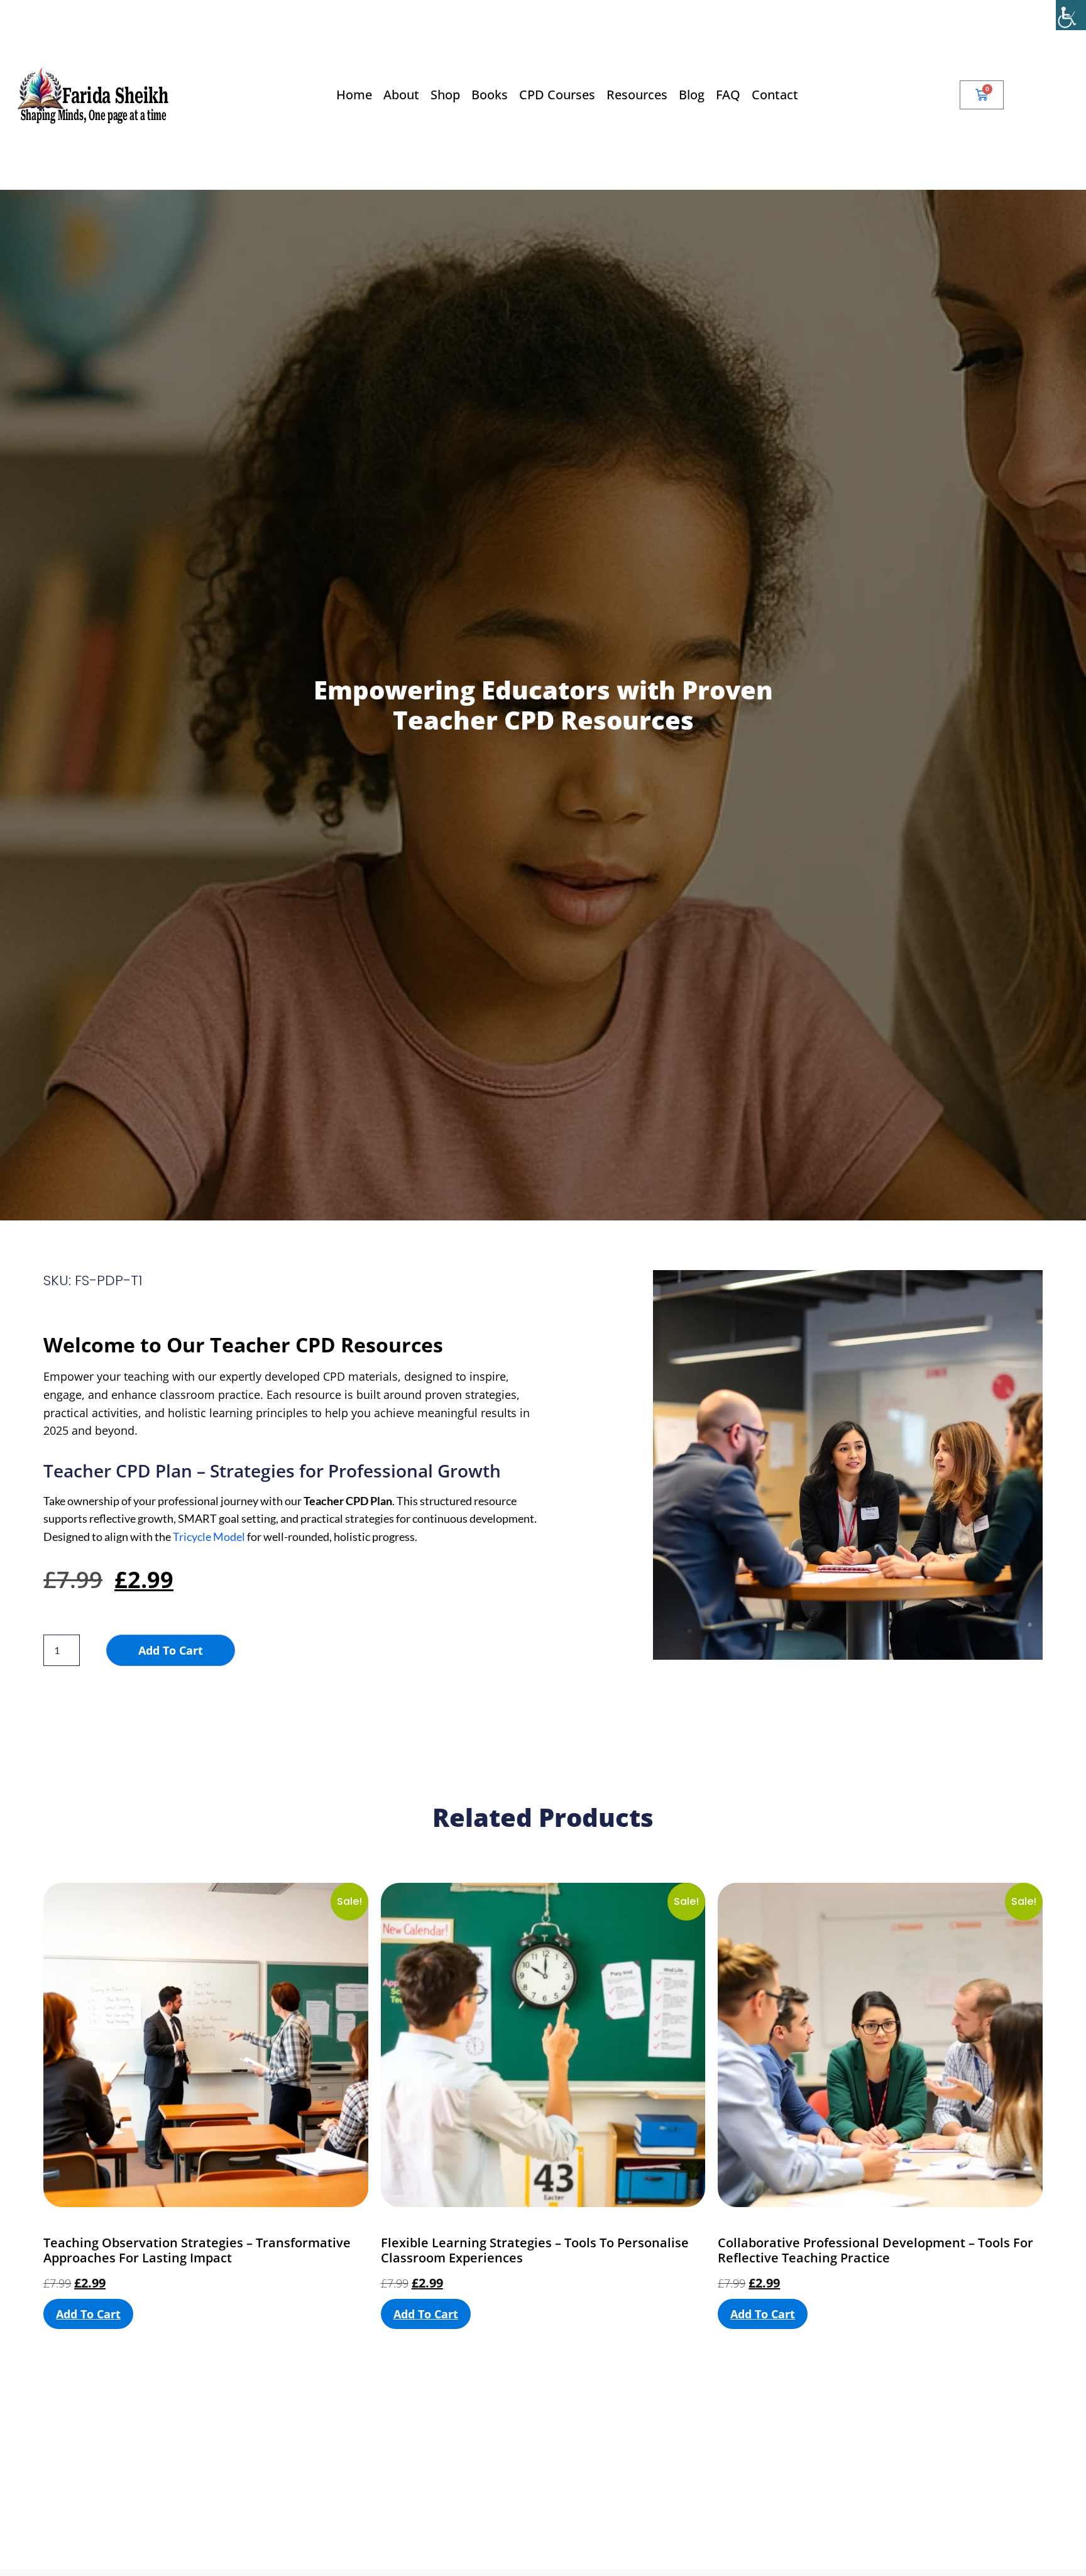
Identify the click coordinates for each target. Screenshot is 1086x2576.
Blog (692, 95)
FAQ (728, 95)
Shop (445, 95)
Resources (637, 95)
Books (490, 95)
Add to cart (171, 1650)
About (401, 95)
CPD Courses (557, 95)
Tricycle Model (209, 1537)
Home (354, 95)
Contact (775, 95)
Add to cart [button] (88, 2314)
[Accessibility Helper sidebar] (1071, 15)
